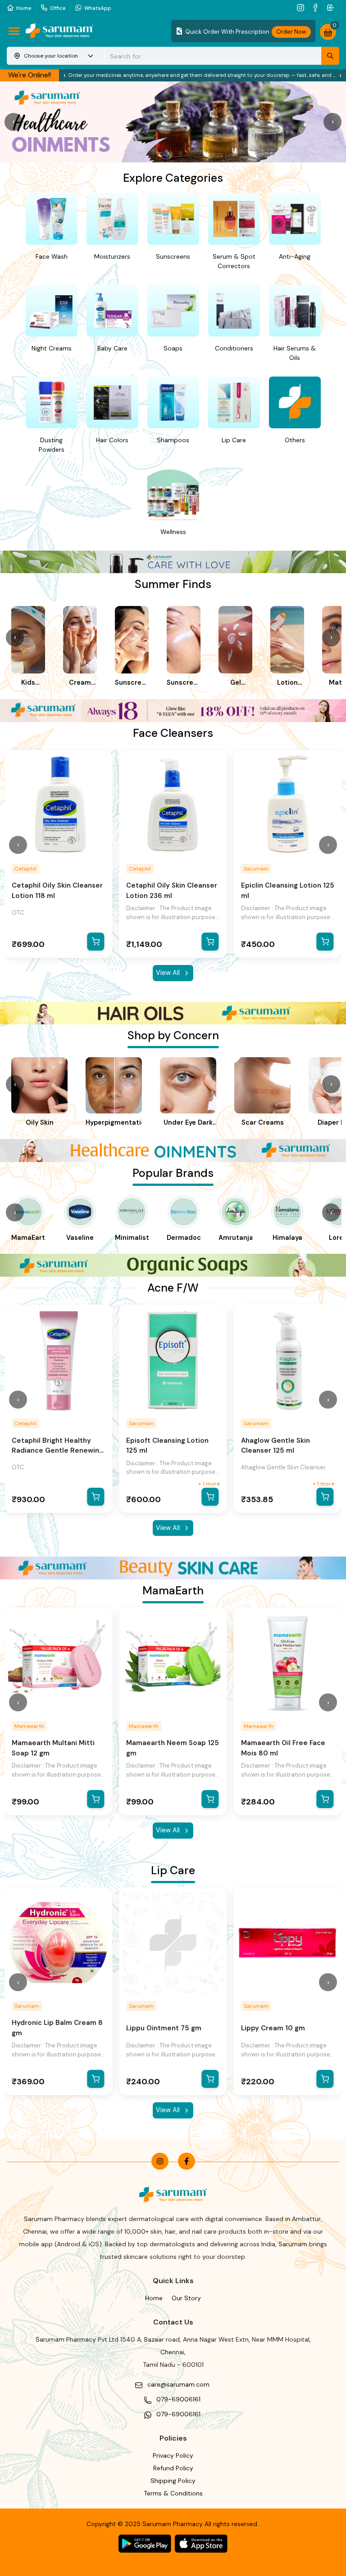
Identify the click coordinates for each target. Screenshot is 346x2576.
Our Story (186, 2298)
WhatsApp (98, 8)
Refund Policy (173, 2468)
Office (58, 8)
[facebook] (316, 7)
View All (168, 973)
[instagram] (302, 7)
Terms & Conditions (173, 2493)
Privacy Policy (173, 2455)
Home (24, 8)
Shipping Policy (173, 2481)
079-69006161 (178, 2399)
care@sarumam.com (178, 2384)
